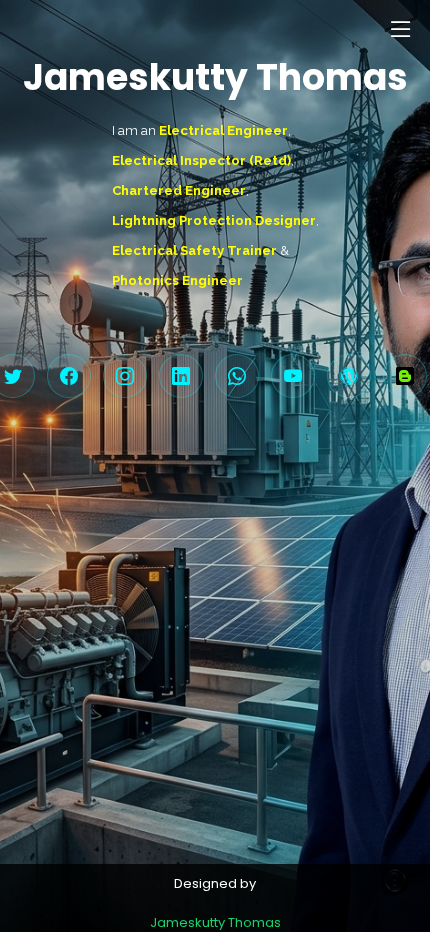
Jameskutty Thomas (215, 922)
